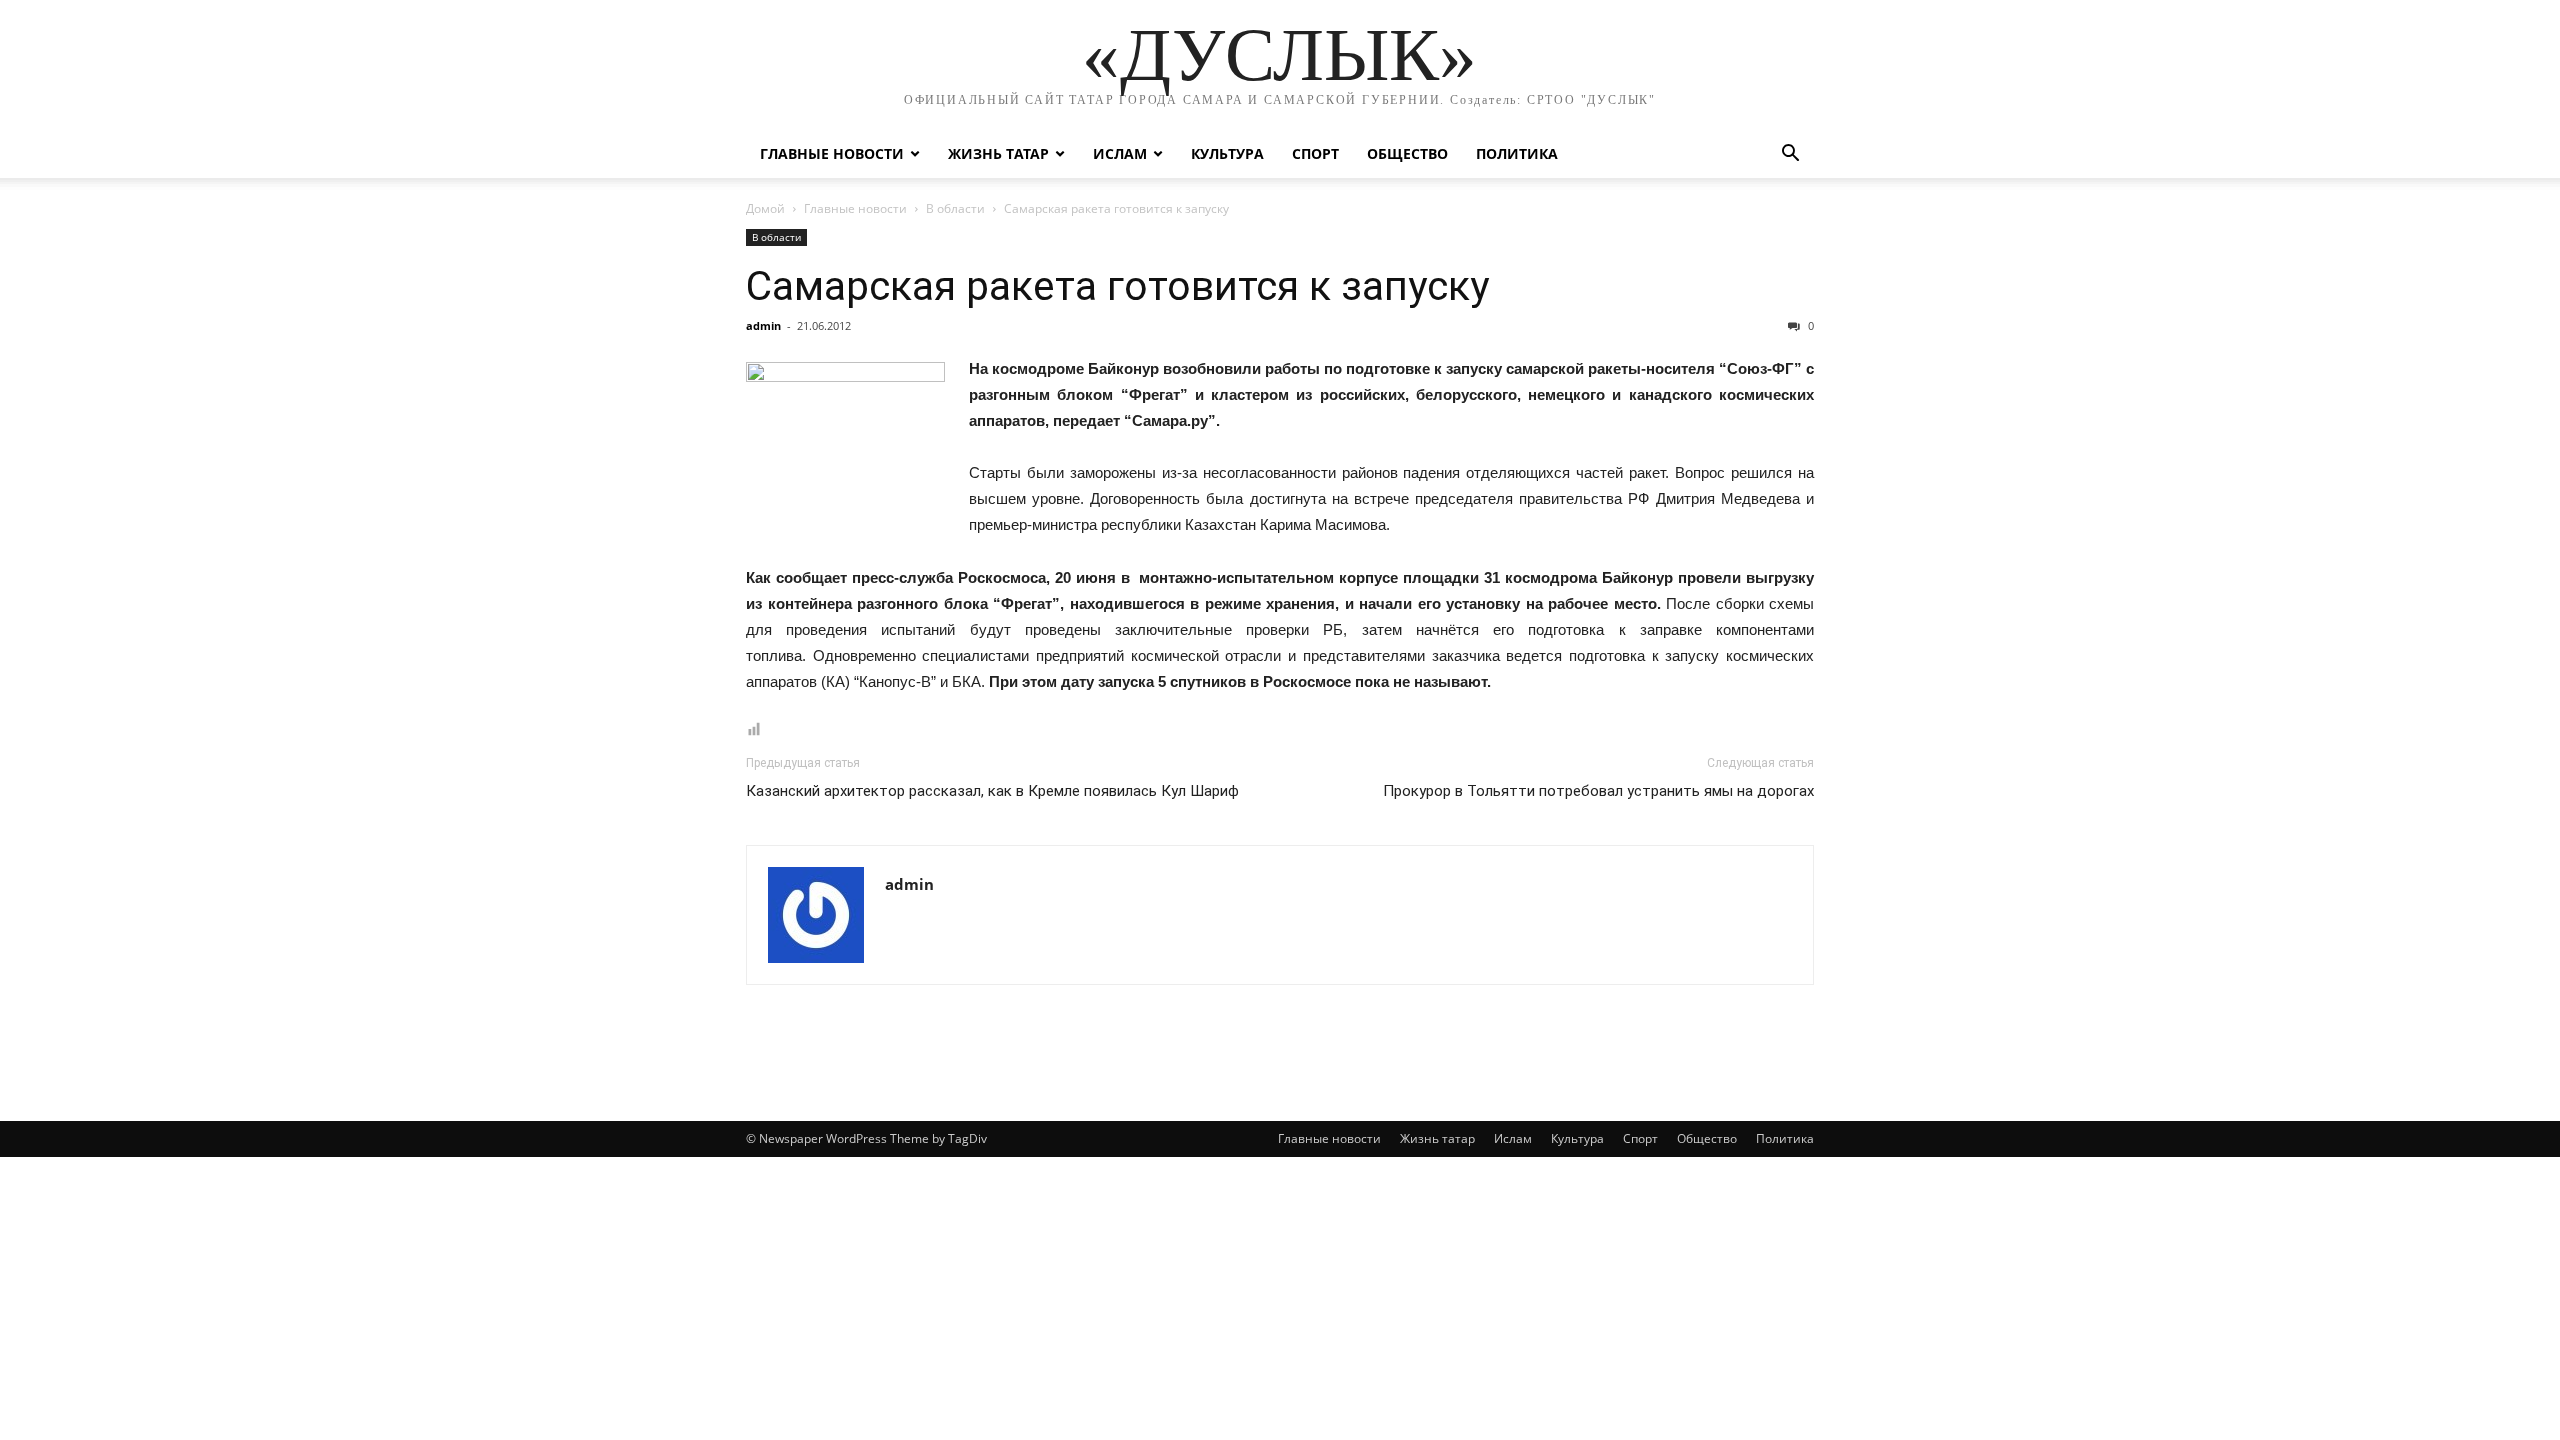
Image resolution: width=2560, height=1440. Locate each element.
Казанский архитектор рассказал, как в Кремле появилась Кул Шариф (992, 791)
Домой (765, 208)
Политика (1517, 153)
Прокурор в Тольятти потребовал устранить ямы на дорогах (1598, 791)
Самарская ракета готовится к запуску (1117, 286)
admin (763, 325)
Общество (1407, 153)
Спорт (1315, 153)
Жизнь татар (998, 153)
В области (955, 208)
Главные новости (832, 153)
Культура (1227, 153)
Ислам (1120, 153)
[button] (1790, 155)
